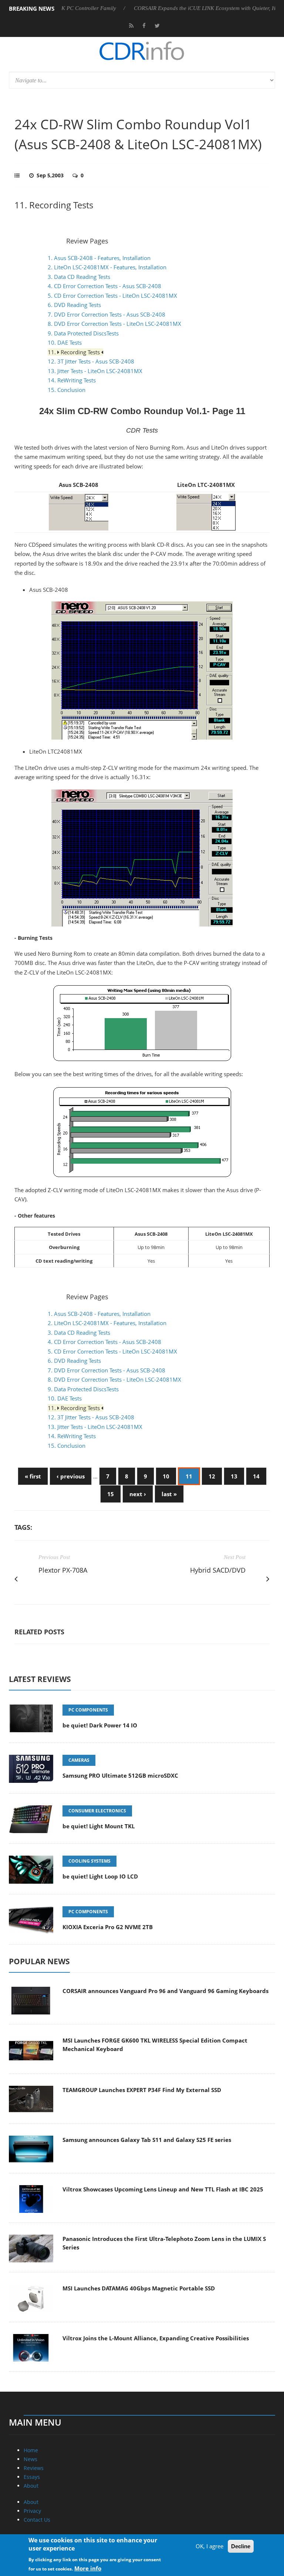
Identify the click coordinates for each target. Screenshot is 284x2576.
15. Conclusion (67, 390)
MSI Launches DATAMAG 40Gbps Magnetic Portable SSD (139, 2288)
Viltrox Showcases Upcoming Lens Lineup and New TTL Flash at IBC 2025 (163, 2189)
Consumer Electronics (97, 1811)
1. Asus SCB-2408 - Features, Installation (99, 258)
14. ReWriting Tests (72, 380)
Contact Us (37, 2520)
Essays (32, 2477)
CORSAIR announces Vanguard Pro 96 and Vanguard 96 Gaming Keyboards (165, 1991)
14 (256, 1476)
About (31, 2486)
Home (31, 2450)
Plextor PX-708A (63, 1570)
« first (33, 1476)
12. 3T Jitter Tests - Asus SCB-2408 (91, 361)
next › (138, 1494)
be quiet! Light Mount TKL (99, 1826)
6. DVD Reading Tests (74, 305)
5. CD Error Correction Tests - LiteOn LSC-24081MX (112, 296)
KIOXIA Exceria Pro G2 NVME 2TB (108, 1927)
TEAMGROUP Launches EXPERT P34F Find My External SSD (142, 2090)
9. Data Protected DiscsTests (83, 333)
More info (88, 2568)
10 (166, 1476)
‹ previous (71, 1476)
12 (212, 1476)
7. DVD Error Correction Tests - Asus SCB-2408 (106, 314)
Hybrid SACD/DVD (218, 1570)
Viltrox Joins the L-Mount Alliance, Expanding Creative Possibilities (156, 2338)
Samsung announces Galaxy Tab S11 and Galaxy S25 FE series (147, 2140)
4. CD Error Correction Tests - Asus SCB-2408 (104, 286)
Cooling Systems (89, 1861)
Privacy (32, 2511)
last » (169, 1494)
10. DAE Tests (65, 342)
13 (234, 1476)
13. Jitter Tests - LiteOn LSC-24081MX (95, 371)
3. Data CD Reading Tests (79, 277)
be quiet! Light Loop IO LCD (100, 1876)
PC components (88, 1710)
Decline (241, 2546)
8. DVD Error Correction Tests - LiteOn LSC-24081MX (114, 324)
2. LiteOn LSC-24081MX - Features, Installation (107, 267)
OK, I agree (209, 2546)
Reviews (34, 2468)
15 (111, 1494)
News (31, 2459)
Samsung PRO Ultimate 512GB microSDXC (120, 1775)
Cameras (79, 1760)
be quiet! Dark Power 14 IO (100, 1725)
